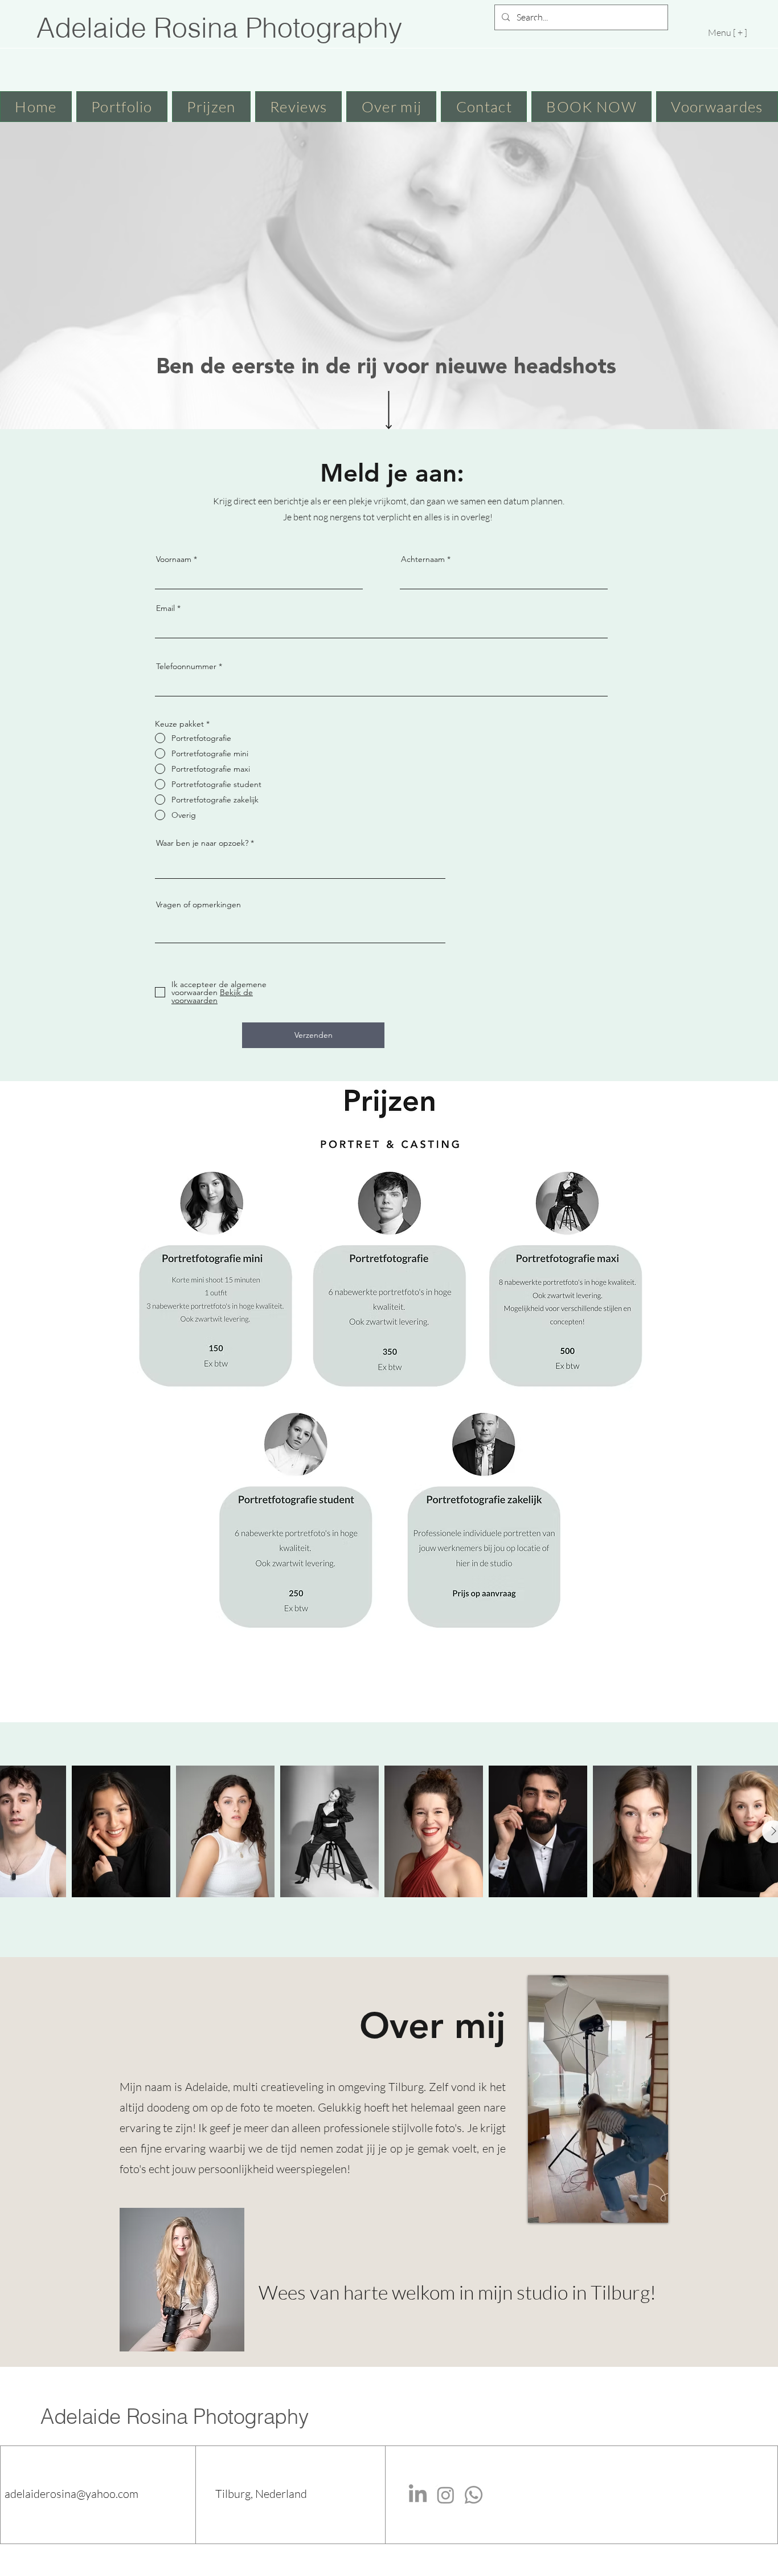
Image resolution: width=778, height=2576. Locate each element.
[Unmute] (562, 2207)
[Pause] (543, 2207)
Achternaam (423, 559)
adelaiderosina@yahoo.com (71, 2494)
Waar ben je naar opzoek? (203, 843)
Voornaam (174, 559)
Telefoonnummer (186, 666)
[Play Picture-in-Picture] (638, 2207)
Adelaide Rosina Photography (174, 2416)
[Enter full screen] (658, 2207)
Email (165, 608)
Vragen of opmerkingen (198, 904)
